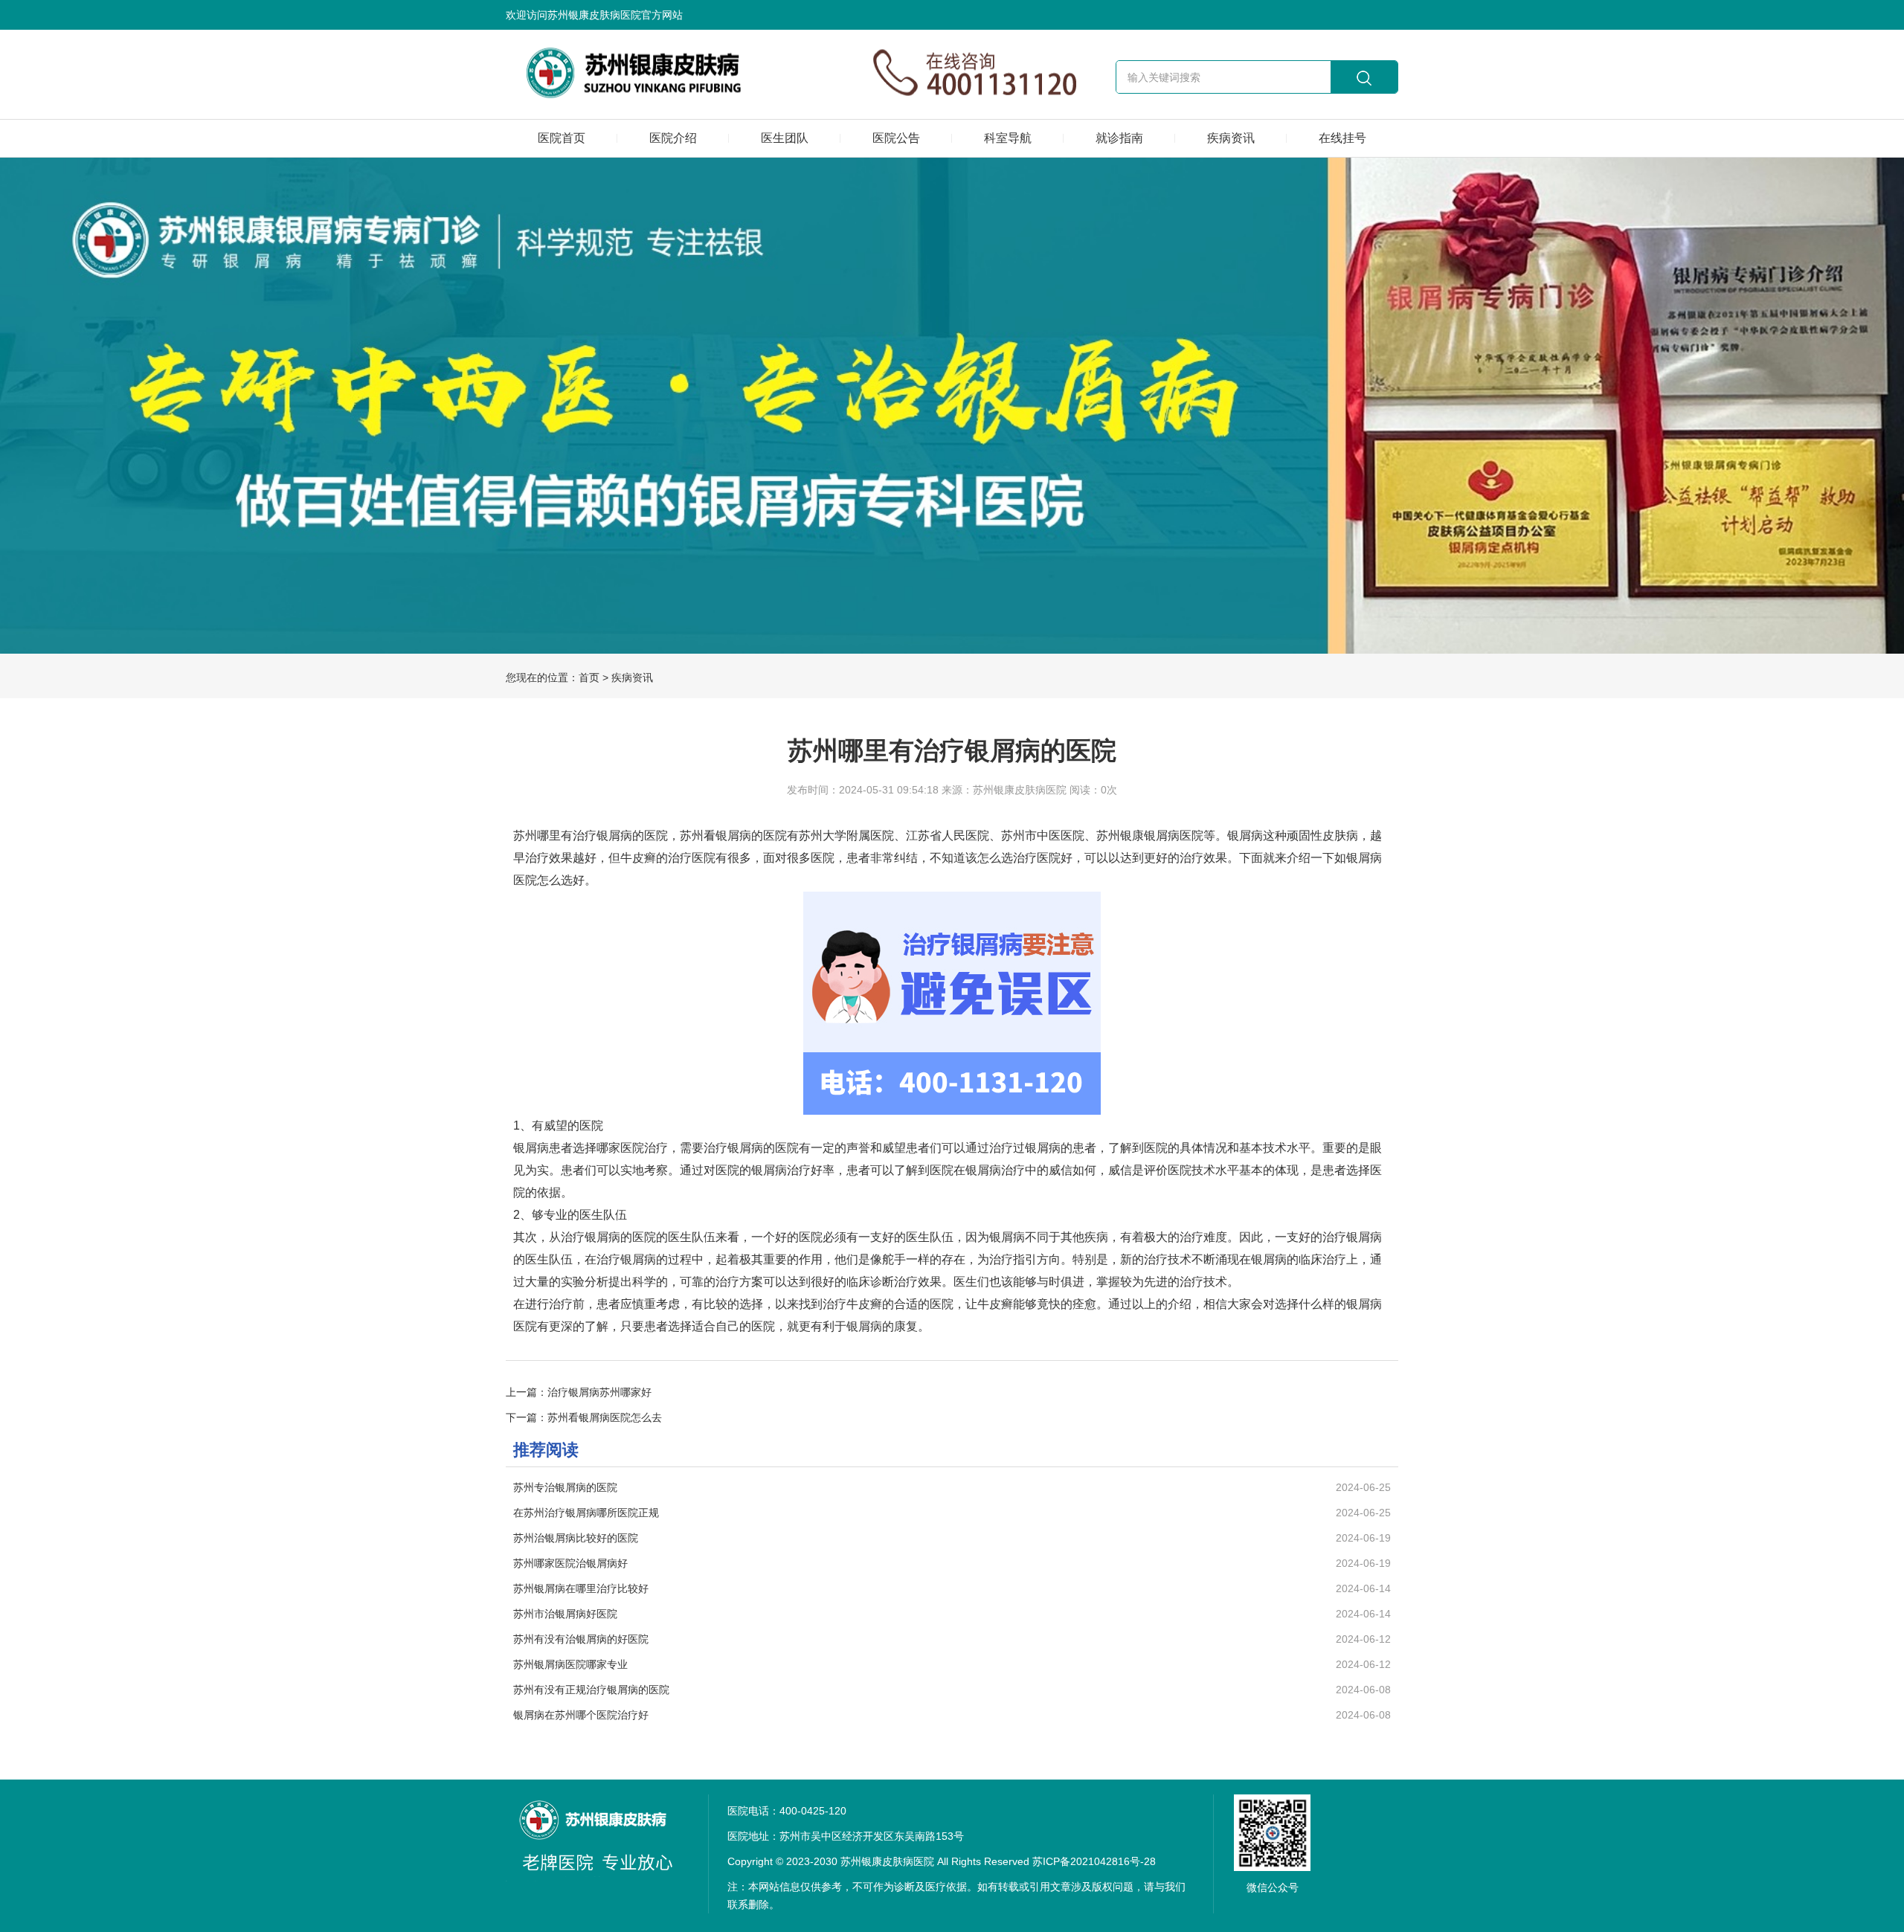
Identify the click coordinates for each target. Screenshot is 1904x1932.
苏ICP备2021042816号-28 (1094, 1861)
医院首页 (562, 138)
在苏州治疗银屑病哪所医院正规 (586, 1513)
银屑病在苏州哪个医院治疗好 (581, 1715)
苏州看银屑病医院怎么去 (605, 1417)
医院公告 (896, 138)
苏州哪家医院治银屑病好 (570, 1563)
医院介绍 (673, 138)
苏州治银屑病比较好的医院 (576, 1538)
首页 (589, 677)
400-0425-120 (813, 1811)
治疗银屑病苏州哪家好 (599, 1392)
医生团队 (785, 138)
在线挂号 (1342, 138)
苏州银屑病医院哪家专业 (570, 1664)
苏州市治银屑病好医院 (565, 1614)
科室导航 (1008, 138)
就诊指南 (1119, 138)
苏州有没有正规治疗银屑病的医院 (591, 1690)
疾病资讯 (1231, 138)
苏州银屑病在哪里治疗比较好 (581, 1588)
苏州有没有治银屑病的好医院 (581, 1639)
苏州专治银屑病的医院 (565, 1487)
